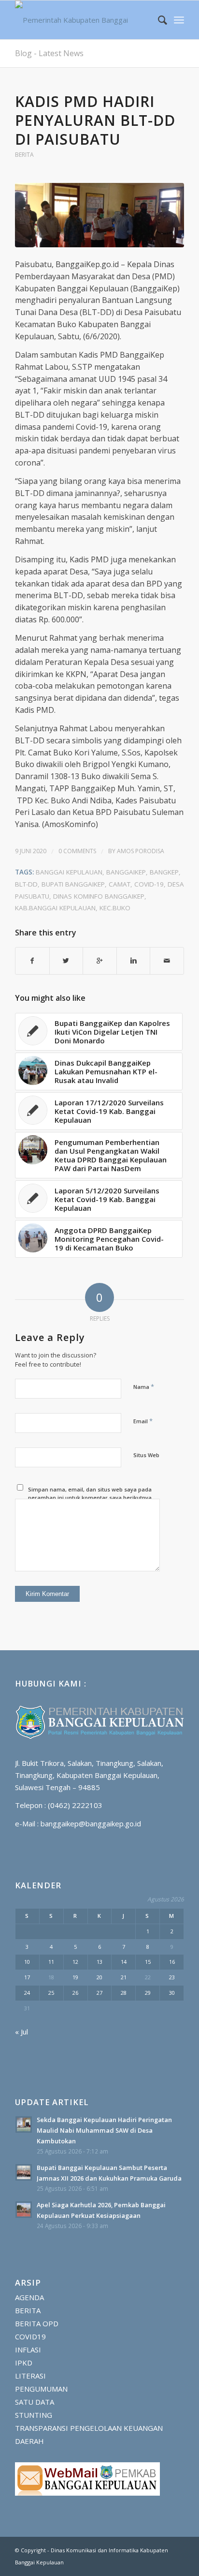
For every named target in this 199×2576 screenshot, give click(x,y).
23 (172, 1977)
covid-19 (149, 884)
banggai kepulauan (69, 872)
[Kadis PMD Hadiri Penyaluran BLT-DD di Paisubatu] (99, 215)
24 (27, 1993)
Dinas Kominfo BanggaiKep (99, 896)
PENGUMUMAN (41, 2389)
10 (27, 1962)
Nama (144, 1386)
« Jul (21, 2032)
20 (99, 1977)
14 (124, 1962)
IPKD (24, 2363)
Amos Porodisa (141, 851)
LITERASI (30, 2376)
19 (75, 1977)
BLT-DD (26, 884)
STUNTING (34, 2415)
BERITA (24, 155)
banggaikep (126, 872)
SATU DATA (35, 2402)
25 (51, 1993)
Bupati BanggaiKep (73, 884)
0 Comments (77, 851)
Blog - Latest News (49, 53)
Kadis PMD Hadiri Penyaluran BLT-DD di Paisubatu (95, 120)
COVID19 (30, 2336)
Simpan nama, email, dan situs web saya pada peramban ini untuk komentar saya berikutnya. (91, 1493)
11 (51, 1962)
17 (27, 1977)
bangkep (164, 872)
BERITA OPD (37, 2323)
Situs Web (146, 1455)
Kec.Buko (115, 908)
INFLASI (28, 2350)
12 (75, 1962)
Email (143, 1421)
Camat (120, 884)
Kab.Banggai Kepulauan (55, 908)
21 (124, 1977)
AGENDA (29, 2297)
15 (148, 1962)
